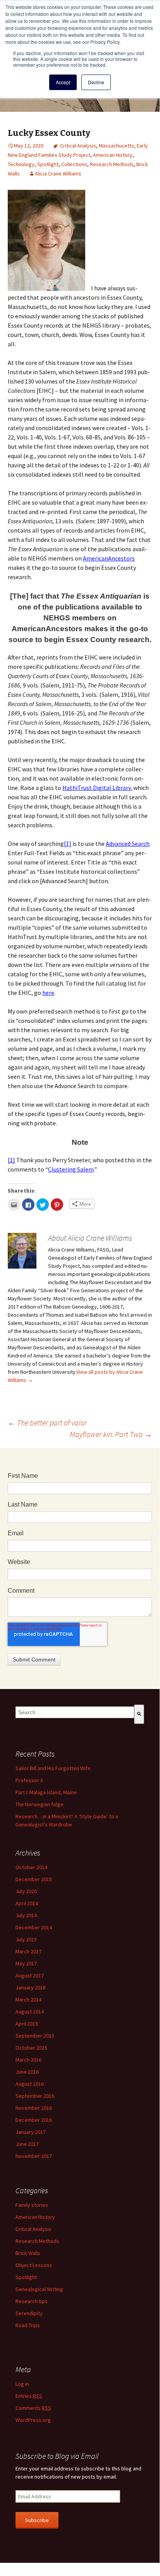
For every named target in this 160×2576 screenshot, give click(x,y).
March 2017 (28, 1951)
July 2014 (26, 1915)
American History (113, 155)
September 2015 (35, 2036)
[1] (68, 844)
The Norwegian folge (40, 1804)
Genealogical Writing (39, 2289)
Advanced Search (128, 844)
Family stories (32, 2205)
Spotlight (48, 164)
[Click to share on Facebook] (28, 1205)
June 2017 (27, 2144)
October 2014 (31, 1867)
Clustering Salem (71, 1169)
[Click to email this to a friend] (14, 1205)
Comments (33, 2408)
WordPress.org (33, 2420)
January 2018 (31, 1988)
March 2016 (28, 2060)
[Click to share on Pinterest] (57, 1205)
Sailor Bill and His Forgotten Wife (53, 1768)
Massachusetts (116, 146)
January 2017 (31, 2132)
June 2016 (27, 2072)
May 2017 (26, 1963)
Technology (21, 164)
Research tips (32, 2301)
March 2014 (28, 2000)
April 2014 (27, 1903)
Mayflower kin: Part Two (111, 1434)
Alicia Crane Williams (58, 174)
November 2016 (34, 2108)
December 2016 (34, 2120)
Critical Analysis (78, 146)
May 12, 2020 (29, 146)
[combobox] (75, 1712)
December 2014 (34, 1927)
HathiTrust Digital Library (96, 788)
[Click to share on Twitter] (43, 1205)
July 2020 (26, 1891)
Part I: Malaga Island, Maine (46, 1792)
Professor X (29, 1780)
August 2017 (30, 1975)
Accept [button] (63, 82)
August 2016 (30, 2084)
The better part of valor (47, 1423)
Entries (29, 2396)
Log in (22, 2384)
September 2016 (35, 2096)
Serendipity (29, 2313)
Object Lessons (34, 2265)
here (48, 993)
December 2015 (34, 1879)
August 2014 (30, 2012)
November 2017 (34, 2156)
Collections (74, 164)
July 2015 (26, 1939)
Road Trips (28, 2325)
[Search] (139, 1714)
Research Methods (112, 164)
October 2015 (31, 2048)
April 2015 (27, 2024)
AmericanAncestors (109, 558)
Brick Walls (28, 2253)
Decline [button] (96, 82)
